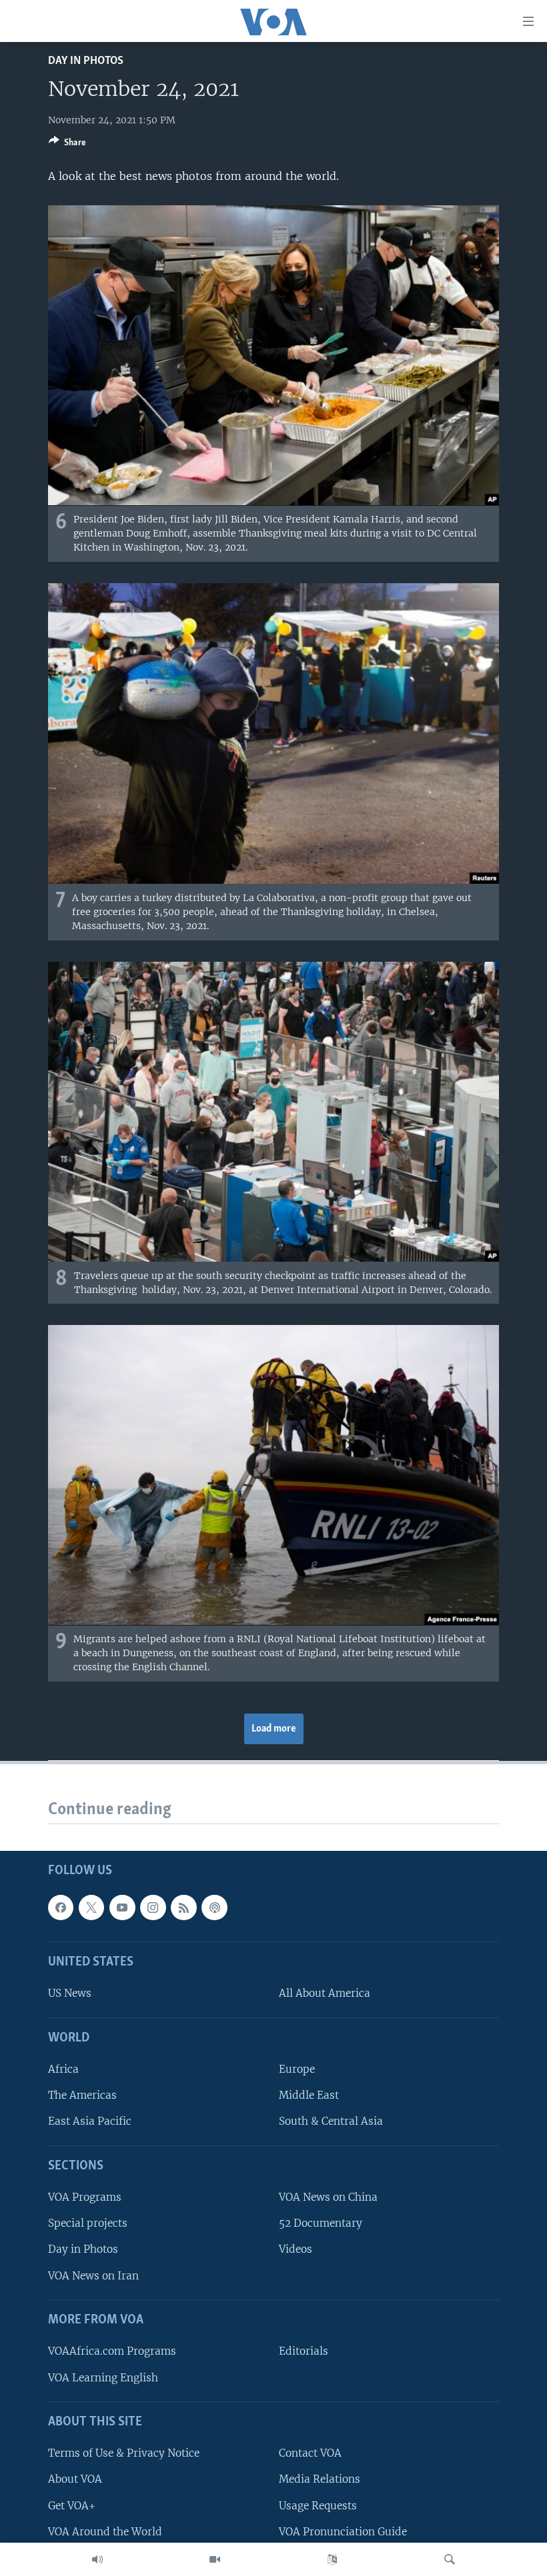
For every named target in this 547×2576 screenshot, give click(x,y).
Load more (274, 1729)
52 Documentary (321, 2223)
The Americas (82, 2095)
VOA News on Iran (93, 2275)
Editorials (304, 2351)
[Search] (450, 2559)
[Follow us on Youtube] (122, 1907)
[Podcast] (214, 1907)
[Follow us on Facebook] (61, 1907)
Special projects (88, 2223)
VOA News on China (328, 2197)
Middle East (309, 2095)
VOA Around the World (105, 2531)
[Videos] (215, 2559)
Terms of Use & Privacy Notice (124, 2453)
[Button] (67, 145)
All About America (325, 1993)
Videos (296, 2249)
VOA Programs (85, 2197)
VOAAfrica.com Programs (112, 2351)
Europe (297, 2069)
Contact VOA (310, 2453)
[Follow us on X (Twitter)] (91, 1907)
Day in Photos (86, 61)
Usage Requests (318, 2505)
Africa (63, 2069)
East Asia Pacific (90, 2121)
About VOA (75, 2479)
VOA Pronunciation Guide (343, 2531)
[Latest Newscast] (97, 2559)
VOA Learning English (103, 2377)
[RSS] (183, 1907)
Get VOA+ (72, 2505)
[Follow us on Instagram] (153, 1907)
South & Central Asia (331, 2121)
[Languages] (332, 2559)
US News (70, 1993)
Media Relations (320, 2479)
